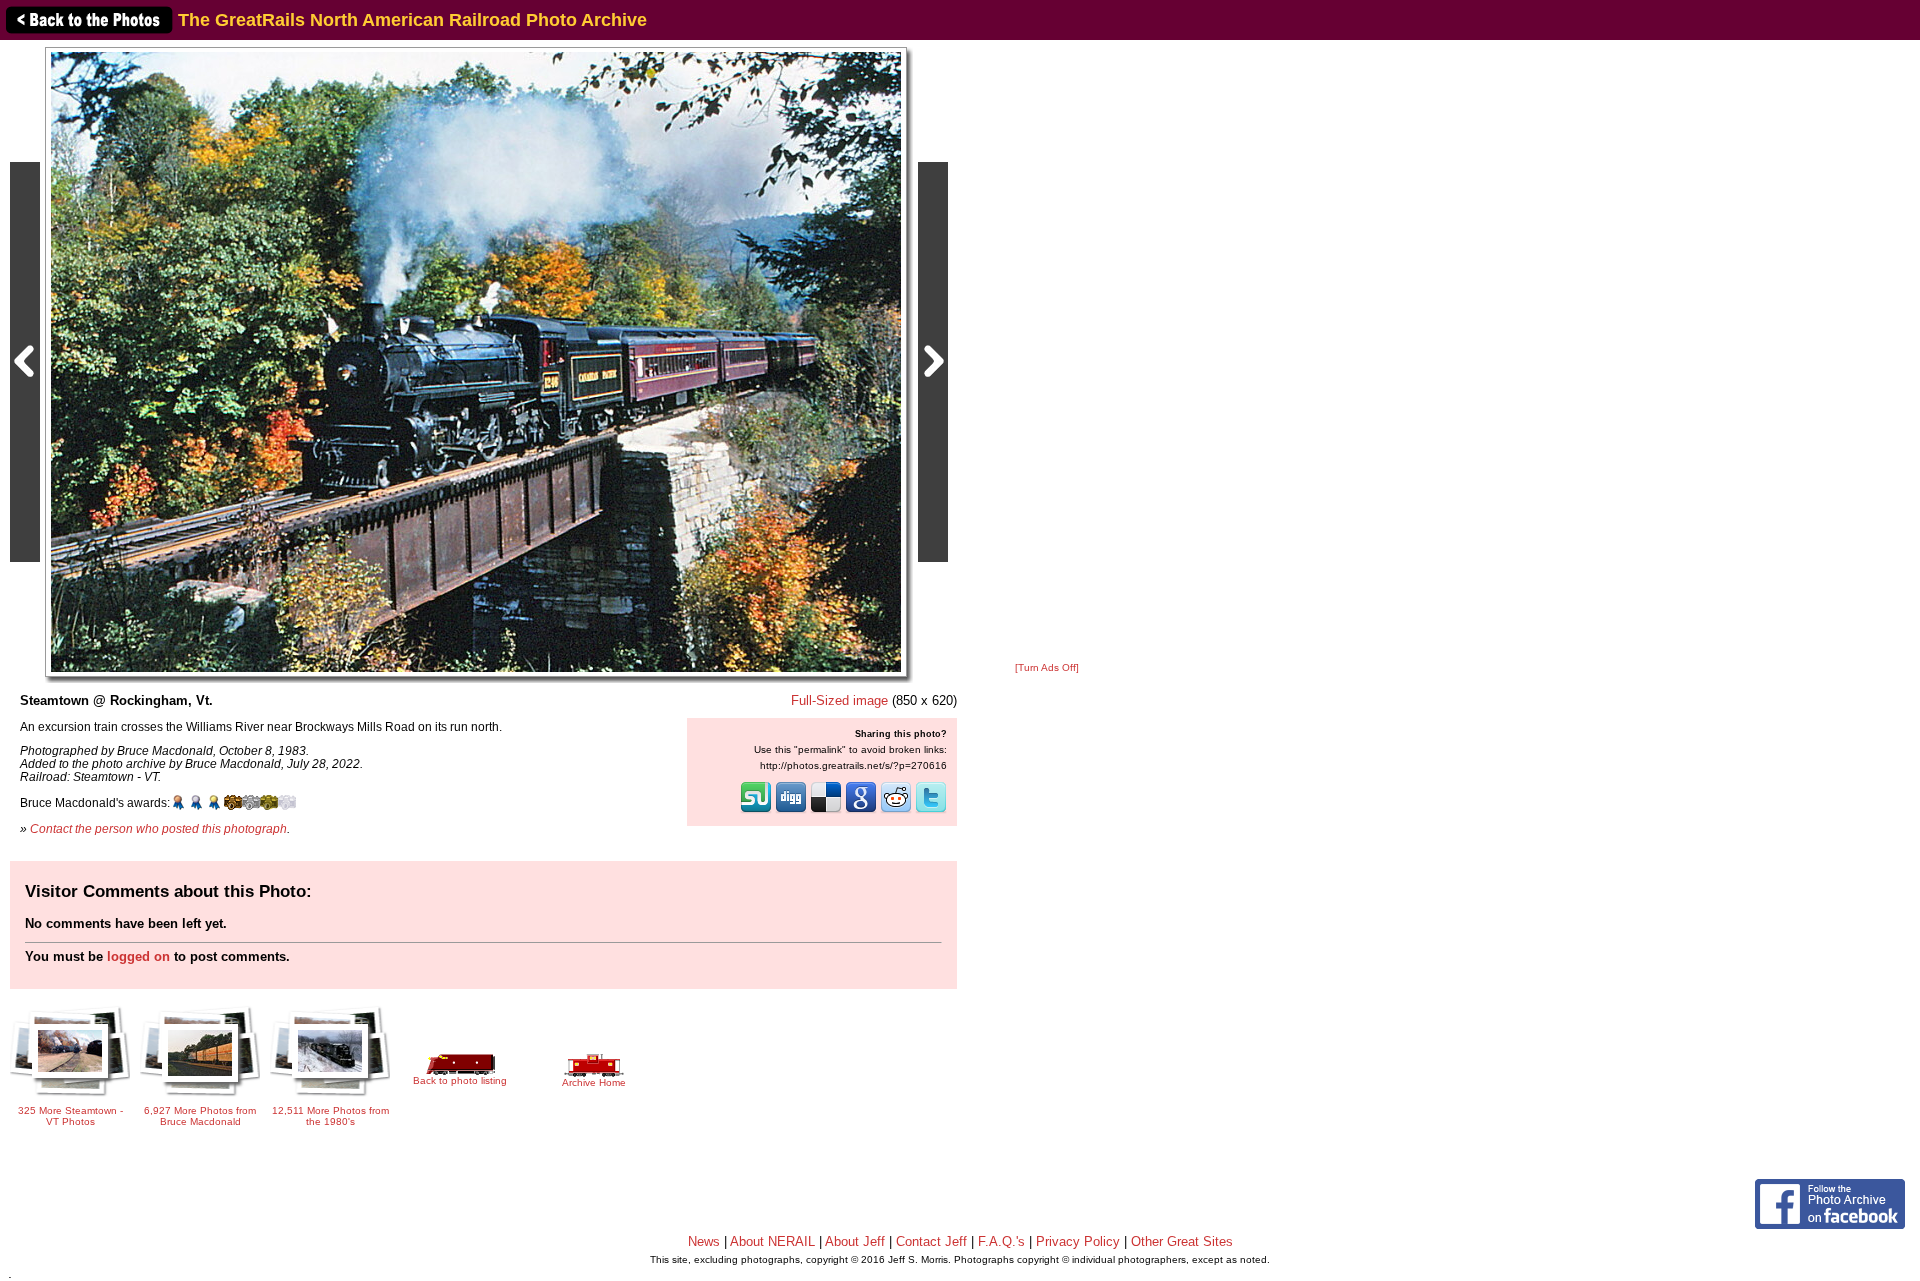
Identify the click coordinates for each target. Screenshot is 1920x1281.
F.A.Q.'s (1001, 1241)
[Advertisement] (1047, 352)
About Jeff (855, 1241)
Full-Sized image (839, 700)
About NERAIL (772, 1241)
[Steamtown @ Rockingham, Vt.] (476, 361)
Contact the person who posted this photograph (158, 828)
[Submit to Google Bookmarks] (861, 811)
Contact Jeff (931, 1241)
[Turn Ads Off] (1047, 667)
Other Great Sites (1182, 1241)
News (704, 1241)
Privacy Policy (1078, 1241)
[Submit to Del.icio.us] (826, 811)
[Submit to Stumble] (756, 811)
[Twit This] (931, 811)
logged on (138, 956)
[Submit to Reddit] (896, 811)
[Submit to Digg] (791, 811)
